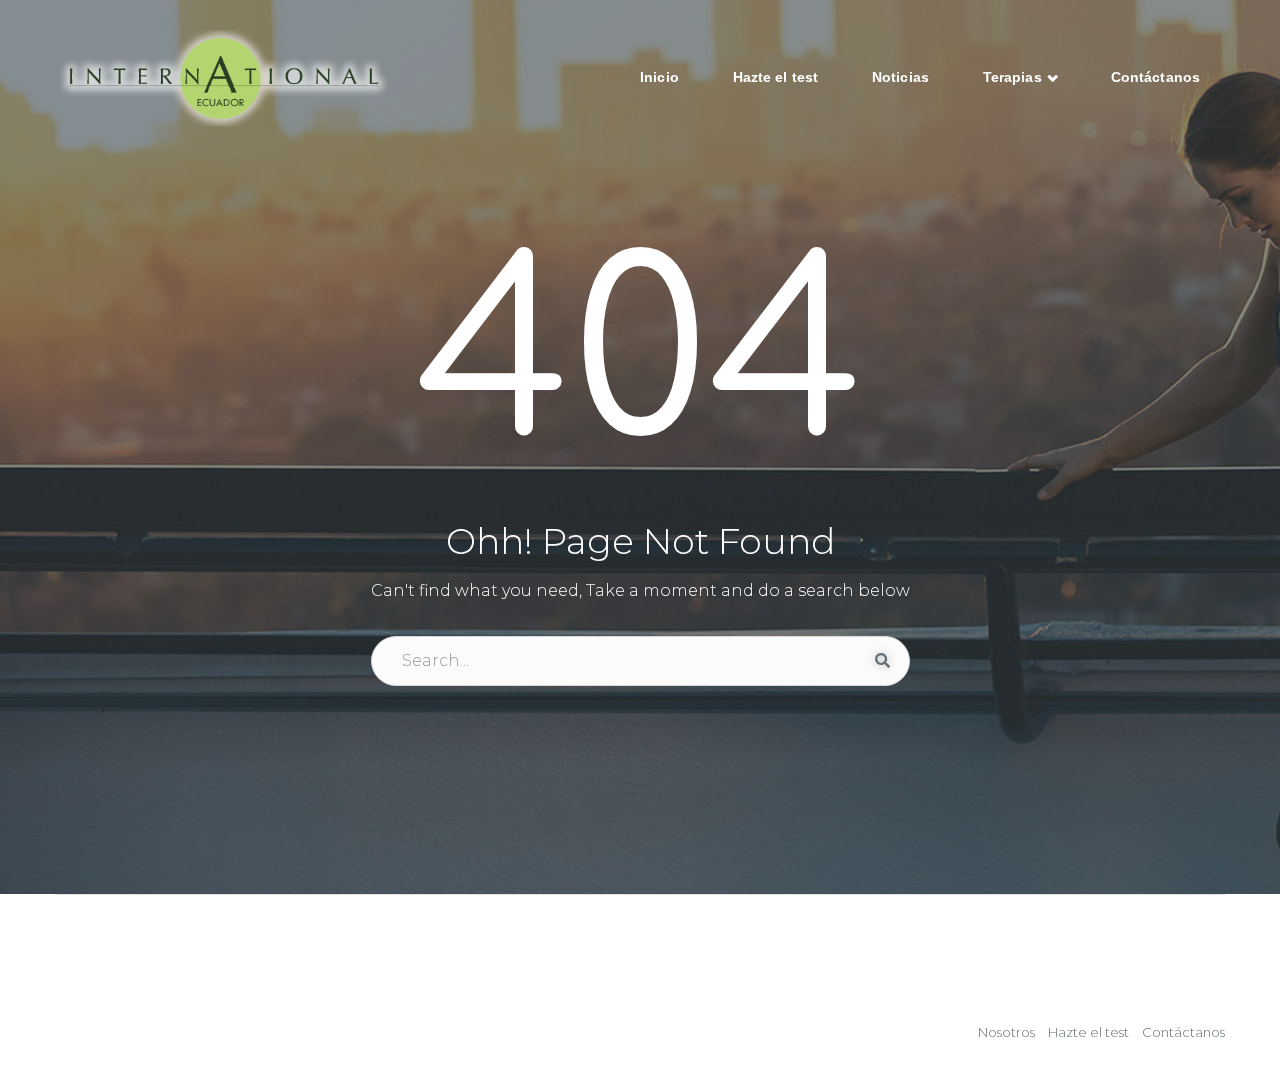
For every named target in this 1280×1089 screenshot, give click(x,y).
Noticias (900, 77)
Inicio (659, 77)
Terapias (1014, 77)
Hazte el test (775, 77)
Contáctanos (1155, 77)
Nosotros (1006, 1032)
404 (640, 357)
